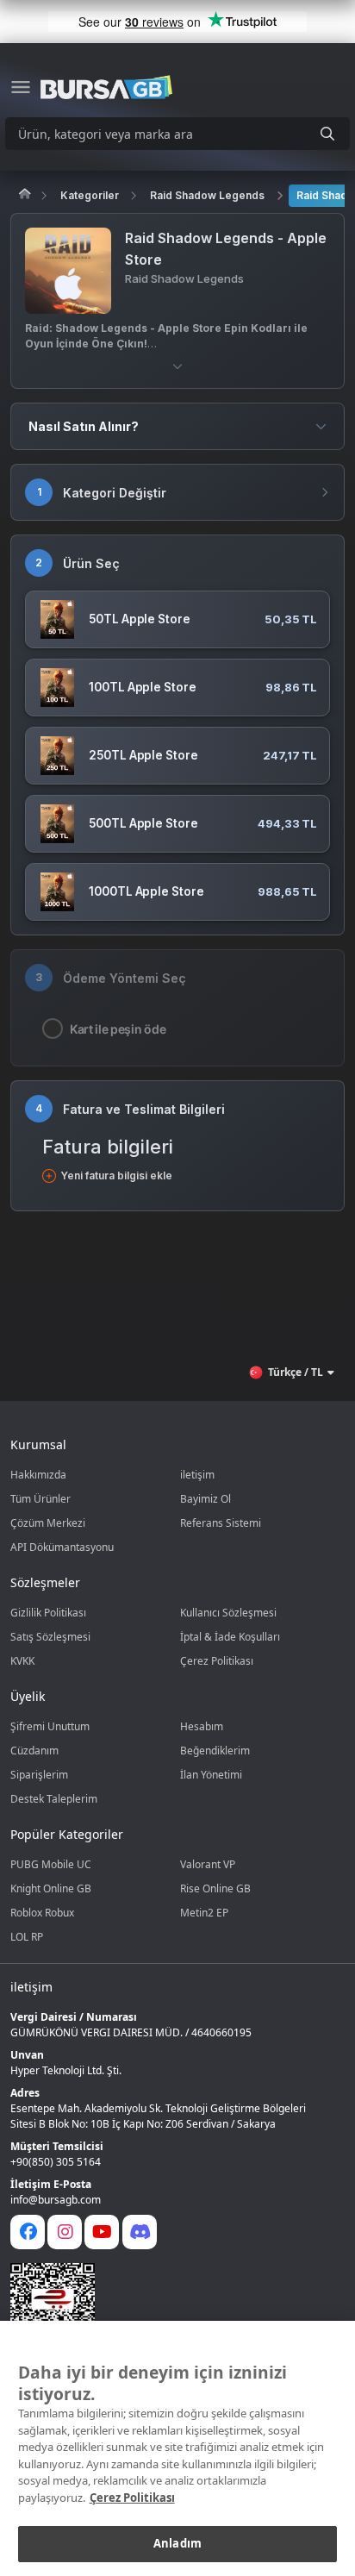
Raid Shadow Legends (207, 195)
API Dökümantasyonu (62, 1547)
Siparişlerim (39, 1775)
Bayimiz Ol (206, 1499)
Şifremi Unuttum (50, 1726)
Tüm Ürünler (40, 1499)
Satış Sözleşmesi (50, 1637)
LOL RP (27, 1937)
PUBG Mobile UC (51, 1864)
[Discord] (140, 2232)
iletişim (197, 1475)
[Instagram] (65, 2232)
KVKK (22, 1661)
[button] (177, 366)
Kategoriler (90, 195)
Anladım (177, 2543)
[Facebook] (28, 2232)
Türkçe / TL (296, 1372)
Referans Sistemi (221, 1523)
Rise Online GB (215, 1888)
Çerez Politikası (217, 1661)
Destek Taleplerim (54, 1799)
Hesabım (202, 1726)
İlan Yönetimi (211, 1775)
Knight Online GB (51, 1888)
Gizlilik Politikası (48, 1613)
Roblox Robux (42, 1913)
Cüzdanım (34, 1751)
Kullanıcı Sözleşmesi (228, 1613)
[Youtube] (102, 2232)
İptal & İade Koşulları (230, 1637)
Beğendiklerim (215, 1751)
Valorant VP (208, 1864)
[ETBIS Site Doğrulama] (167, 2305)
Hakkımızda (38, 1475)
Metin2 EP (204, 1913)
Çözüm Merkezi (48, 1523)
